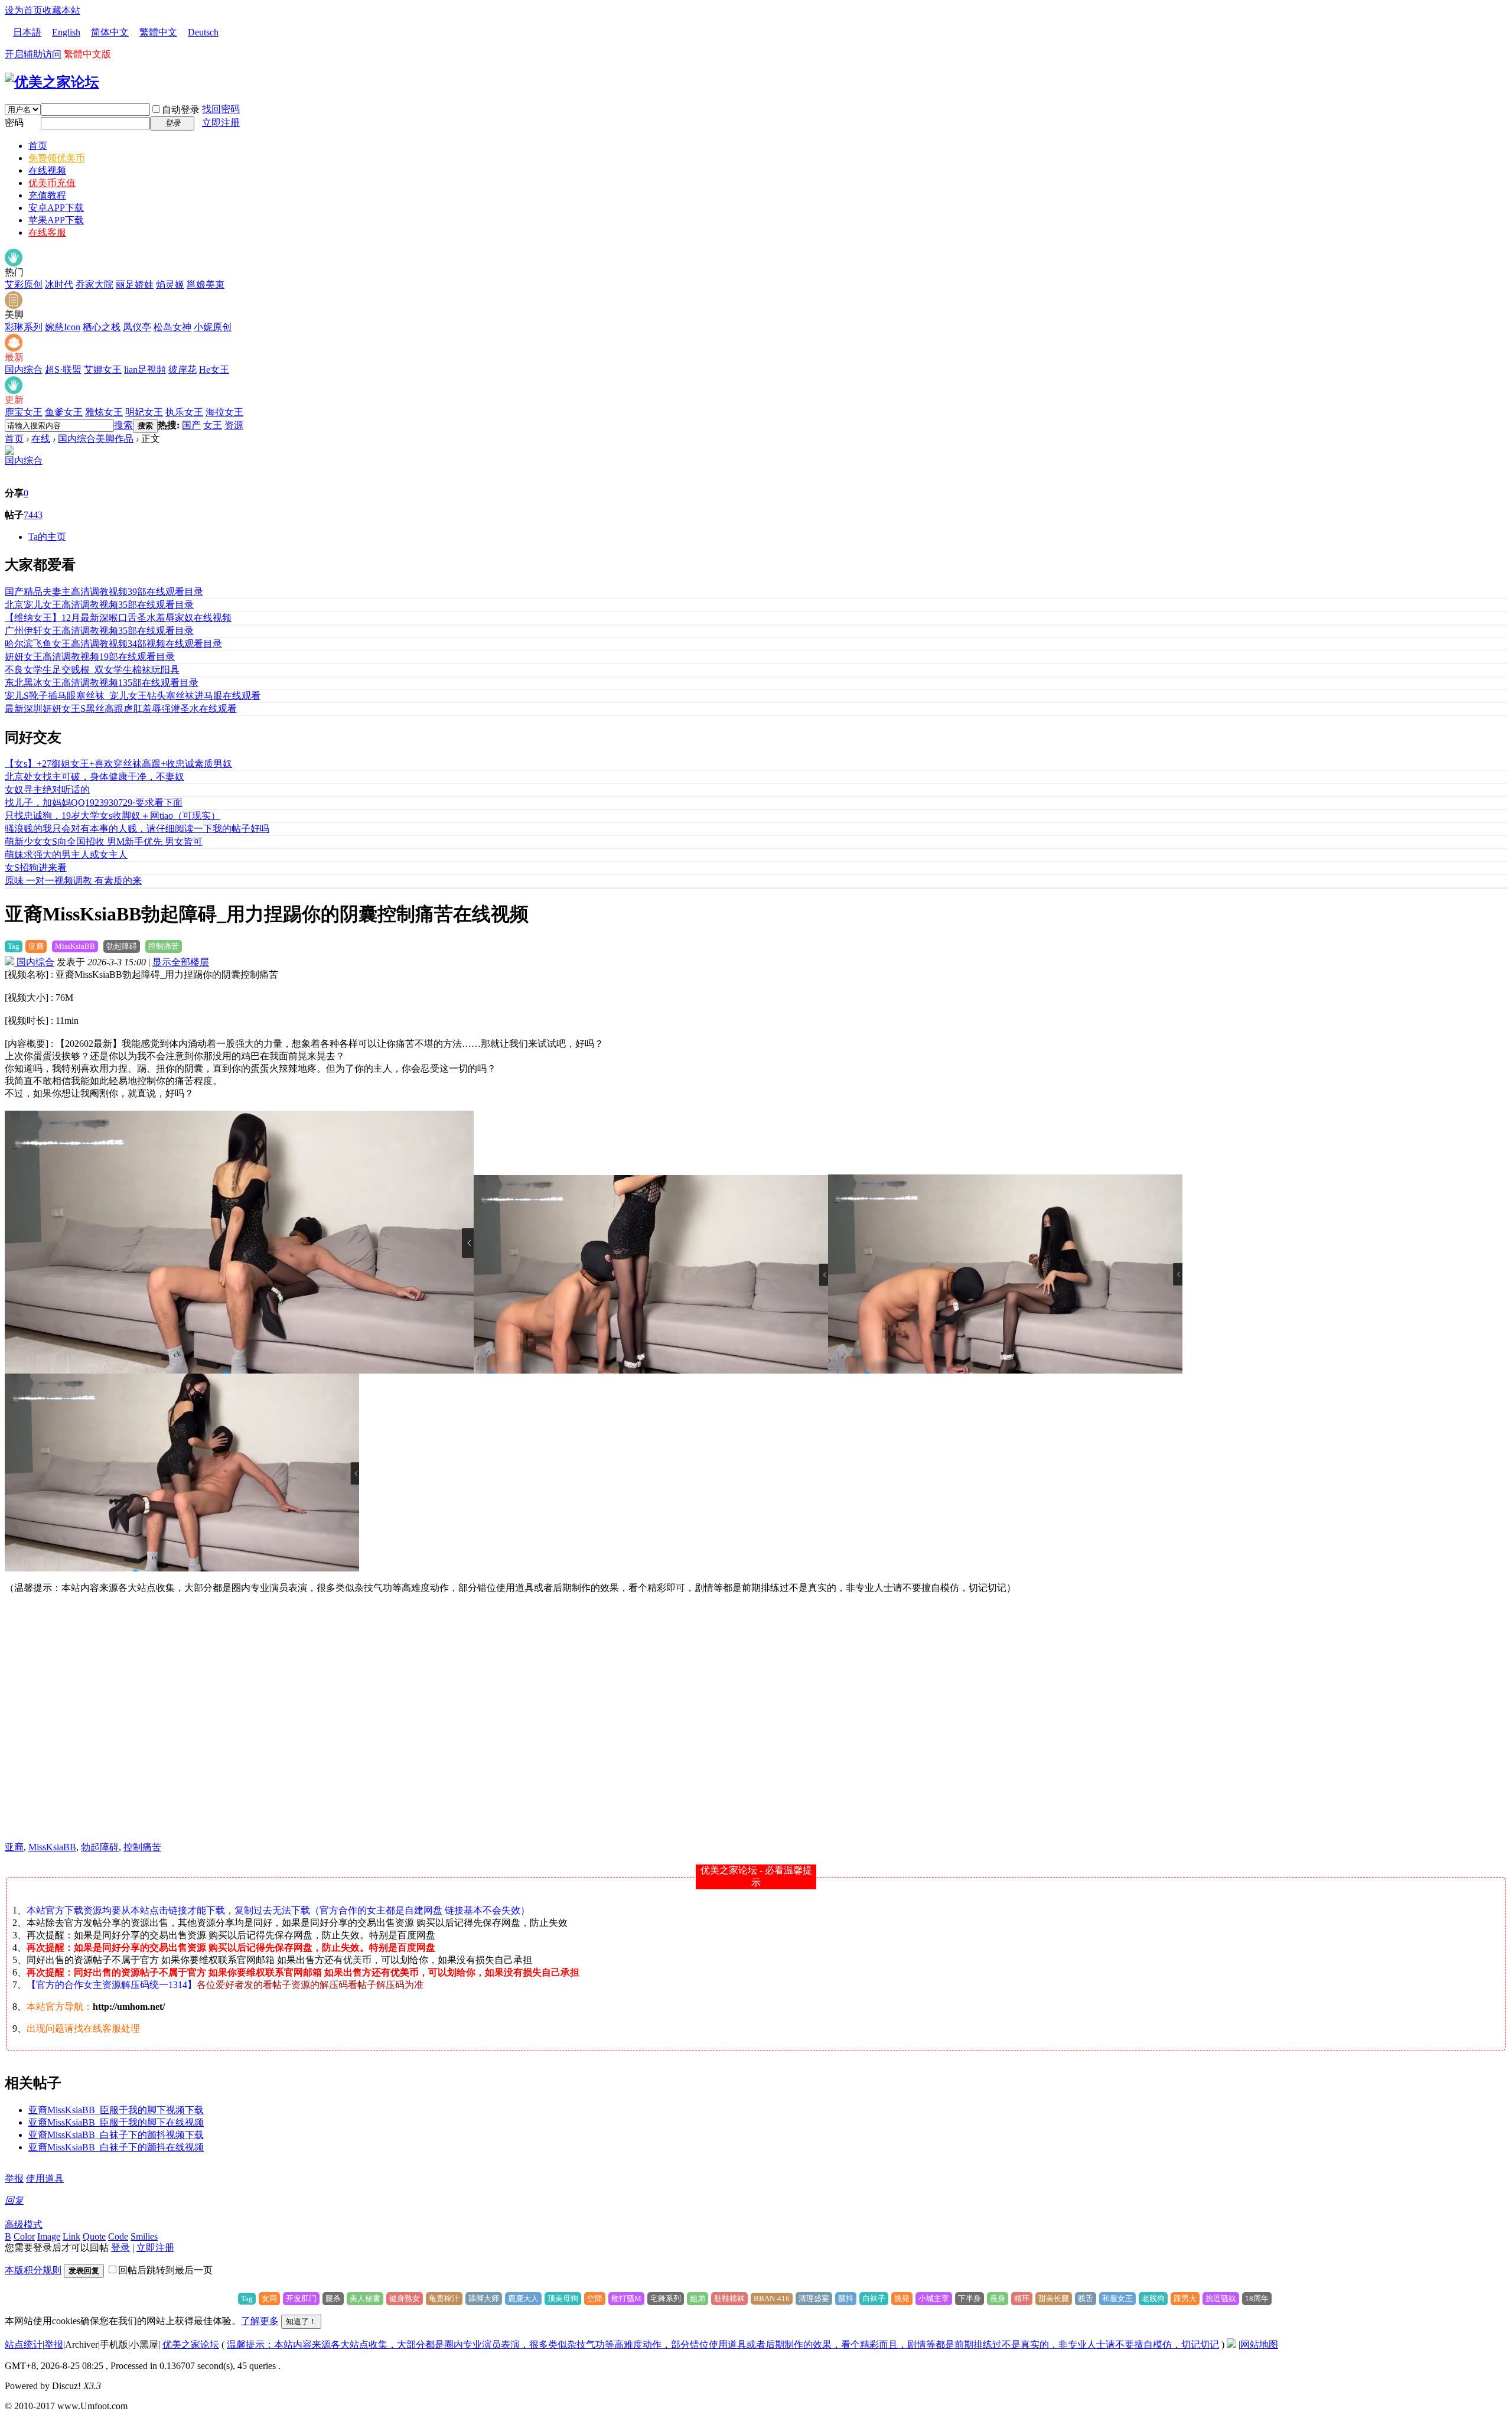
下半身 (970, 2298)
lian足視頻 (145, 370)
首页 (38, 146)
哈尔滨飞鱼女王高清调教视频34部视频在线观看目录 (113, 644)
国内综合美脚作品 (96, 439)
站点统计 (24, 2344)
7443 (33, 515)
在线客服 (47, 232)
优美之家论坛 (191, 2344)
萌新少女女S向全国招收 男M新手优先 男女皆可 (104, 842)
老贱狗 (1153, 2298)
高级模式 (24, 2225)
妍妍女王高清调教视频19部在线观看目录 (90, 657)
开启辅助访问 (33, 54)
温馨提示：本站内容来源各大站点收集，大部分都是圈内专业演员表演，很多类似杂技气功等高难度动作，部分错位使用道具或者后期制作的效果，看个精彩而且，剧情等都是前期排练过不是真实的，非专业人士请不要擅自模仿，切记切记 (723, 2344)
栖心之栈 (102, 327)
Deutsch (203, 32)
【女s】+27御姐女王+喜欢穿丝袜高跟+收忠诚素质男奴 (118, 764)
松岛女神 (172, 327)
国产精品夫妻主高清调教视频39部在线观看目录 (104, 592)
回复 (14, 2200)
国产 (191, 425)
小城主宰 (934, 2298)
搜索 (123, 425)
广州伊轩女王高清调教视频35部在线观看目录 (99, 631)
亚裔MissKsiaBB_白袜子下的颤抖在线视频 (116, 2147)
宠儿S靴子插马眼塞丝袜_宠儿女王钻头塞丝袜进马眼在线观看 (133, 696)
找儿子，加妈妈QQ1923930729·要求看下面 (94, 803)
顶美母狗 (563, 2298)
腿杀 (333, 2298)
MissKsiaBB (75, 946)
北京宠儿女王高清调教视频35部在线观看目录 (99, 605)
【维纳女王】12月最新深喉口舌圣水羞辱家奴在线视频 (118, 618)
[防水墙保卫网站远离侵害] (1231, 2344)
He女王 (214, 370)
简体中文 (110, 32)
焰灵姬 (170, 284)
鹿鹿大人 (523, 2298)
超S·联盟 (63, 370)
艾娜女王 (103, 370)
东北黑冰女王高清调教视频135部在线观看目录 (102, 683)
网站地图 (1259, 2344)
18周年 (1257, 2298)
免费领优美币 (57, 158)
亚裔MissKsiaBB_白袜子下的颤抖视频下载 (116, 2135)
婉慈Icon (63, 327)
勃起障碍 (122, 946)
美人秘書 (365, 2298)
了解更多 (260, 2321)
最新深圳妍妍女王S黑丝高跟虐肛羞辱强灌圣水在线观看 (121, 709)
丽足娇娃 (135, 284)
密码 (14, 123)
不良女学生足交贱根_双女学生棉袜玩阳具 (92, 670)
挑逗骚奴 (1221, 2298)
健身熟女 (405, 2298)
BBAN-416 (772, 2298)
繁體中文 (158, 32)
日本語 (27, 32)
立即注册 (221, 123)
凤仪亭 (137, 327)
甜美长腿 (1054, 2298)
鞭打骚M (626, 2298)
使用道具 (45, 2178)
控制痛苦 (164, 946)
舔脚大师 (484, 2298)
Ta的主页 (47, 537)
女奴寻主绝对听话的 (47, 790)
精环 (1022, 2298)
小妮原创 (213, 327)
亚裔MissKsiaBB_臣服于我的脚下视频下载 (116, 2110)
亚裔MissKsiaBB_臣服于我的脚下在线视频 (116, 2122)
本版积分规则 (33, 2270)
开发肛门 (301, 2298)
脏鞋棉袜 (729, 2298)
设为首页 (24, 10)
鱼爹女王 (64, 412)
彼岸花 (183, 370)
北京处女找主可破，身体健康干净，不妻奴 (94, 777)
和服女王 (1117, 2298)
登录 (120, 2248)
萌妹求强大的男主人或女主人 (66, 855)
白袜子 (874, 2298)
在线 (41, 439)
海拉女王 (224, 412)
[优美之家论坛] (52, 82)
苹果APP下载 (56, 220)
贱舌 (1086, 2298)
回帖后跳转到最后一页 (165, 2270)
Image (49, 2236)
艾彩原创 (24, 284)
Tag (14, 946)
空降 (595, 2298)
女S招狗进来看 (36, 868)
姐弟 (698, 2298)
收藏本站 (61, 10)
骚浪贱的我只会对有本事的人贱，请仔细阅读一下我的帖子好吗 (137, 829)
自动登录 (181, 110)
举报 (14, 2178)
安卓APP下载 (56, 208)
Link (71, 2236)
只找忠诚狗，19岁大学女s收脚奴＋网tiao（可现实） (113, 816)
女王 (213, 425)
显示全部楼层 (181, 962)
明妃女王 (144, 412)
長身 (998, 2298)
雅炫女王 (104, 412)
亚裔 (36, 946)
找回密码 (221, 109)
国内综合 (24, 370)
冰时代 (59, 284)
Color (24, 2236)
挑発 (902, 2298)
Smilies (144, 2236)
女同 (269, 2298)
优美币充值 (52, 183)
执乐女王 (184, 412)
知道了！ (301, 2321)
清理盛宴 (814, 2298)
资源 (234, 425)
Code (118, 2236)
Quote (94, 2236)
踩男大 (1185, 2298)
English (66, 32)
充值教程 (47, 195)
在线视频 (47, 170)
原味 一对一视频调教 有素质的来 (73, 881)
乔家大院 (94, 284)
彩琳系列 (24, 327)
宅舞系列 (666, 2298)
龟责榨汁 (444, 2298)
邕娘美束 (206, 284)
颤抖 (846, 2298)
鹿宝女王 (24, 412)
